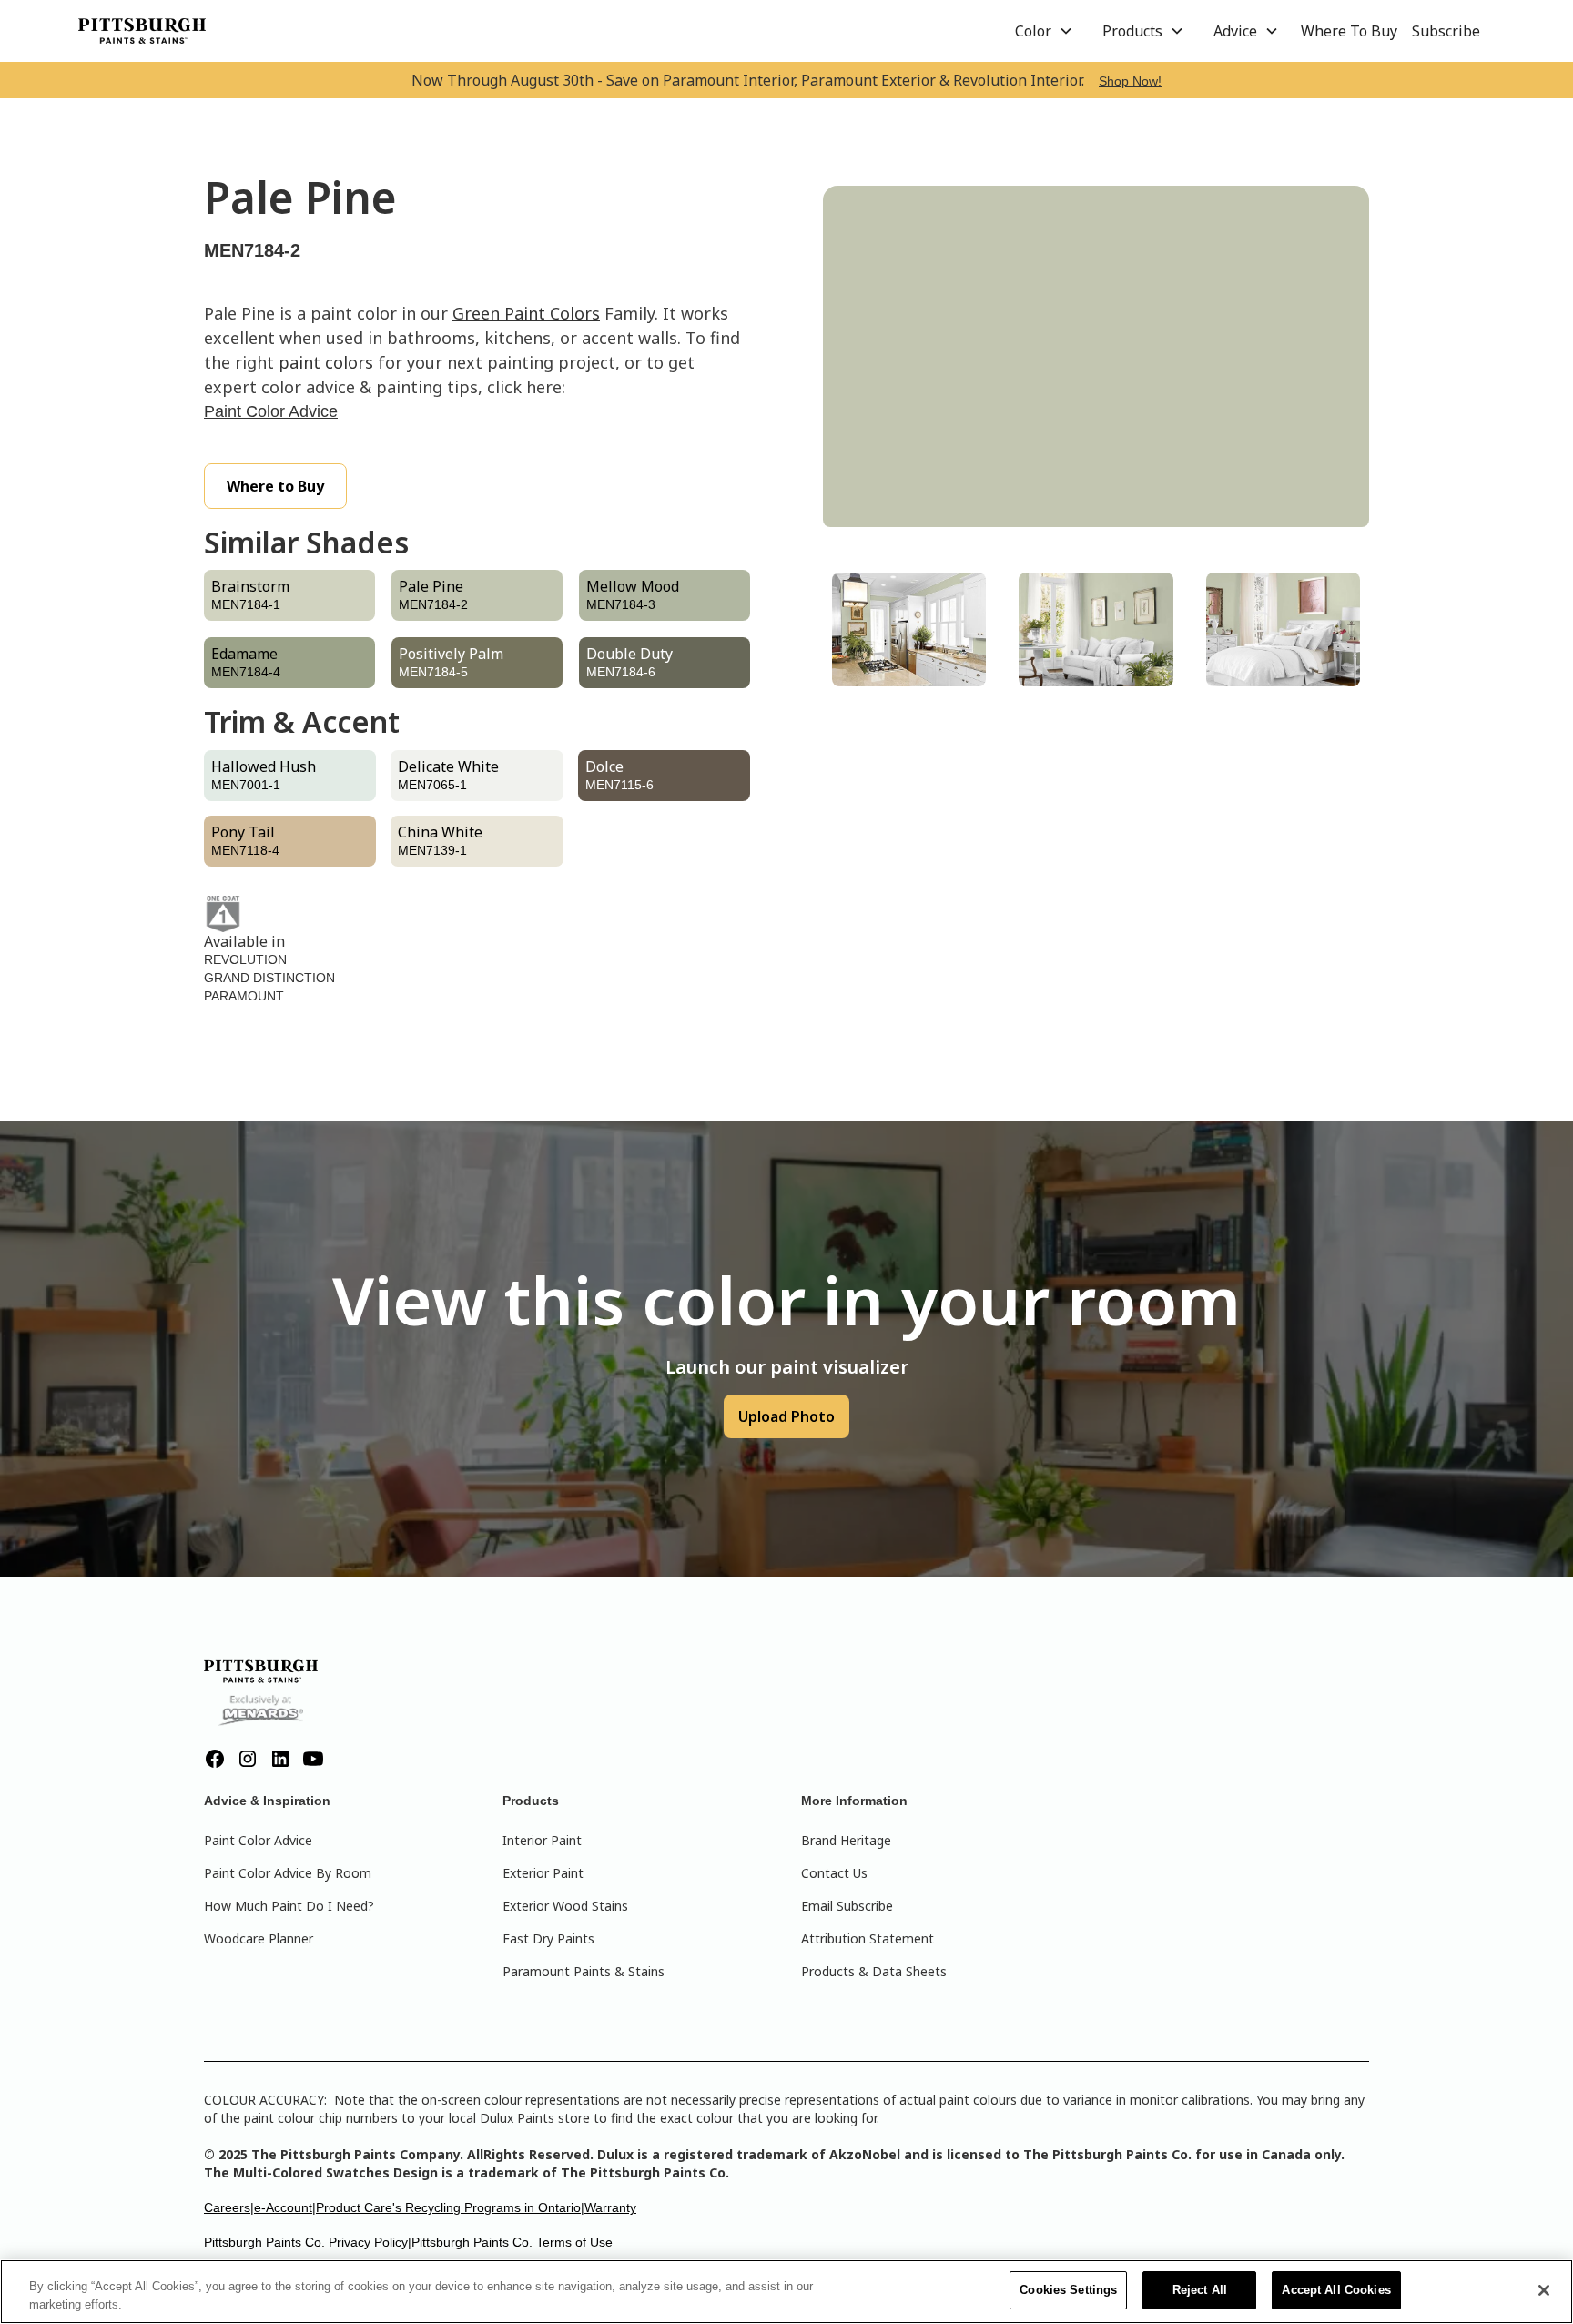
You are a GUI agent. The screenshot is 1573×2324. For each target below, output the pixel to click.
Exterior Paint (543, 1873)
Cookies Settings (1068, 2290)
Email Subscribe (847, 1906)
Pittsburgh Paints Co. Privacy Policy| (308, 2242)
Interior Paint (542, 1840)
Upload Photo (786, 1416)
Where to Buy (275, 486)
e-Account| (285, 2207)
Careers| (229, 2207)
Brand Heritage (846, 1840)
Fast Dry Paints (548, 1938)
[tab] (909, 629)
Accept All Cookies (1336, 2290)
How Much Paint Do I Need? (289, 1906)
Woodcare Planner (259, 1938)
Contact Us (834, 1873)
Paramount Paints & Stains (584, 1971)
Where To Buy (1349, 31)
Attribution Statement (868, 1938)
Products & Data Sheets (874, 1971)
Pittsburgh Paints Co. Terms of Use (512, 2242)
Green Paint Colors (526, 313)
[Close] (1544, 2290)
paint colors (326, 362)
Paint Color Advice (271, 411)
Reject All (1200, 2290)
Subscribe (1446, 31)
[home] (142, 31)
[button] (1044, 31)
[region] (786, 2292)
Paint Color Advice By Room (288, 1873)
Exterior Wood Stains (565, 1906)
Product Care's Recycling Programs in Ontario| (450, 2207)
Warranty (610, 2207)
